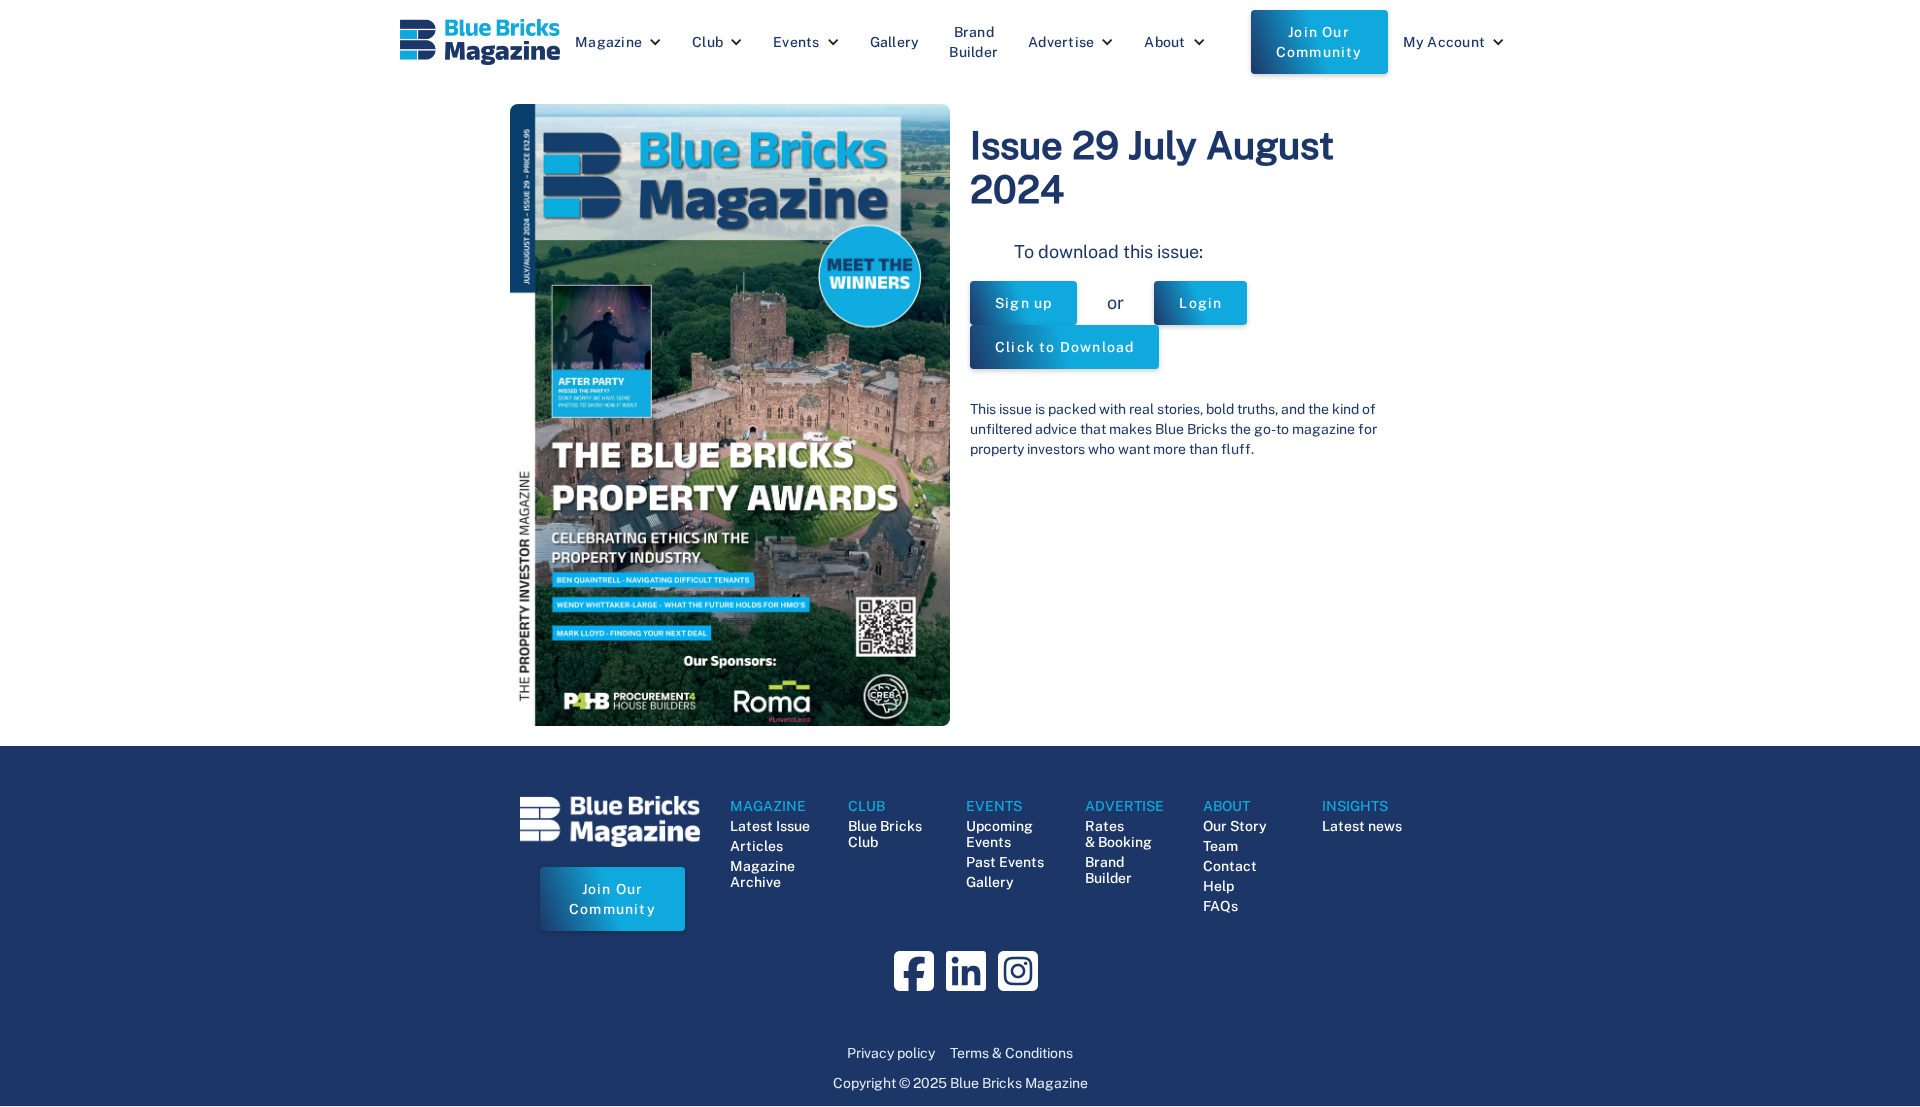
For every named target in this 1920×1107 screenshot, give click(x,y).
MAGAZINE (768, 806)
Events (796, 42)
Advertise (1061, 42)
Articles (756, 846)
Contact (1230, 866)
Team (1220, 846)
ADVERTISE (1124, 806)
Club (707, 42)
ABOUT (1226, 806)
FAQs (1220, 906)
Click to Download (1064, 347)
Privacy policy (891, 1053)
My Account (1444, 42)
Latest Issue (770, 826)
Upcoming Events (999, 834)
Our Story (1235, 826)
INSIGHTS (1355, 806)
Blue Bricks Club (885, 834)
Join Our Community (1319, 42)
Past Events (1005, 862)
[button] (618, 42)
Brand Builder (973, 42)
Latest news (1362, 826)
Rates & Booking (1118, 834)
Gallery (895, 42)
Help (1218, 886)
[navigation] (480, 42)
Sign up (1023, 303)
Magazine (608, 42)
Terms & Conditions (1011, 1053)
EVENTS (994, 806)
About (1164, 42)
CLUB (866, 806)
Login (1200, 303)
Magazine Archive (762, 874)
